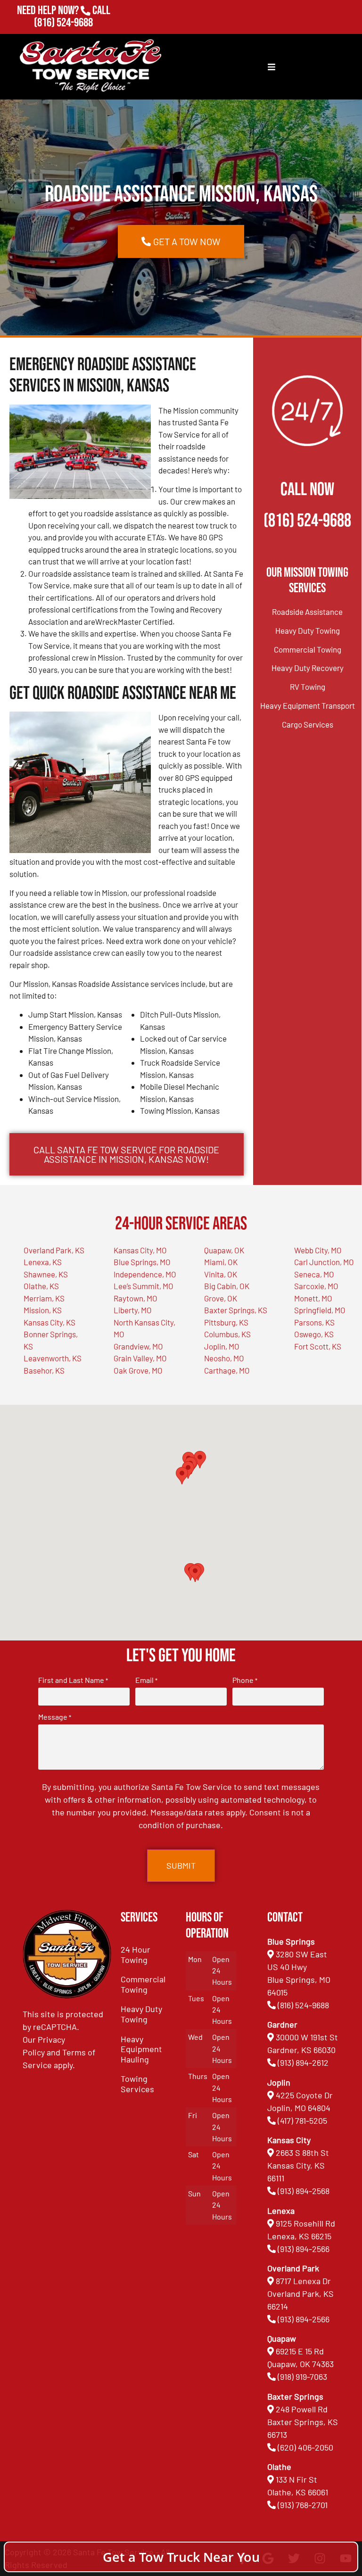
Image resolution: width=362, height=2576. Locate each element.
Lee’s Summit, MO (144, 1286)
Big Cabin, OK (227, 1286)
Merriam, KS (44, 1298)
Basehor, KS (44, 1370)
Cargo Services (308, 724)
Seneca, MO (314, 1274)
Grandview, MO (138, 1346)
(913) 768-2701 (63, 36)
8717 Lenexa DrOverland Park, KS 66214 (300, 2294)
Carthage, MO (227, 1370)
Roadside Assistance (307, 612)
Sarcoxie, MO (316, 1286)
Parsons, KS (314, 1322)
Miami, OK (221, 1262)
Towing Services (137, 2084)
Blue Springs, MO (142, 1262)
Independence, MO (145, 1274)
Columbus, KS (227, 1334)
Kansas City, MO (140, 1250)
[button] (195, 1573)
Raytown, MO (136, 1298)
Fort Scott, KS (318, 1346)
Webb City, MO (318, 1250)
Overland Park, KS (54, 1250)
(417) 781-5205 (302, 2120)
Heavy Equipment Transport (308, 705)
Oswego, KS (314, 1334)
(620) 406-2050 (305, 2447)
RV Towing (308, 687)
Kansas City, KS (49, 1322)
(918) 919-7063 (302, 2377)
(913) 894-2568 (304, 2191)
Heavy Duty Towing (308, 630)
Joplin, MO (222, 1346)
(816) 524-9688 (63, 23)
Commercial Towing (308, 649)
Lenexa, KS (43, 1262)
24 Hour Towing (136, 1955)
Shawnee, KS (46, 1274)
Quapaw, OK (224, 1250)
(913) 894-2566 (304, 2249)
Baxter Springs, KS (236, 1310)
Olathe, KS (41, 1286)
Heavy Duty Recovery (308, 668)
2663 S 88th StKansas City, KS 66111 (298, 2165)
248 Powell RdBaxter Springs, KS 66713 (303, 2422)
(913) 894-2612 (303, 2062)
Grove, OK (221, 1298)
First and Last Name (73, 1680)
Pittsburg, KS (226, 1322)
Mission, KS (43, 1310)
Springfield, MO (320, 1310)
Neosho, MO (224, 1358)
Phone (245, 1680)
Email (146, 1680)
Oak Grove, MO (138, 1370)
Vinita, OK (221, 1274)
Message (55, 1717)
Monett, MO (313, 1298)
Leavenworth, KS (53, 1358)
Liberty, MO (133, 1310)
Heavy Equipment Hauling (141, 2049)
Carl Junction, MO (324, 1262)
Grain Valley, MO (140, 1358)
